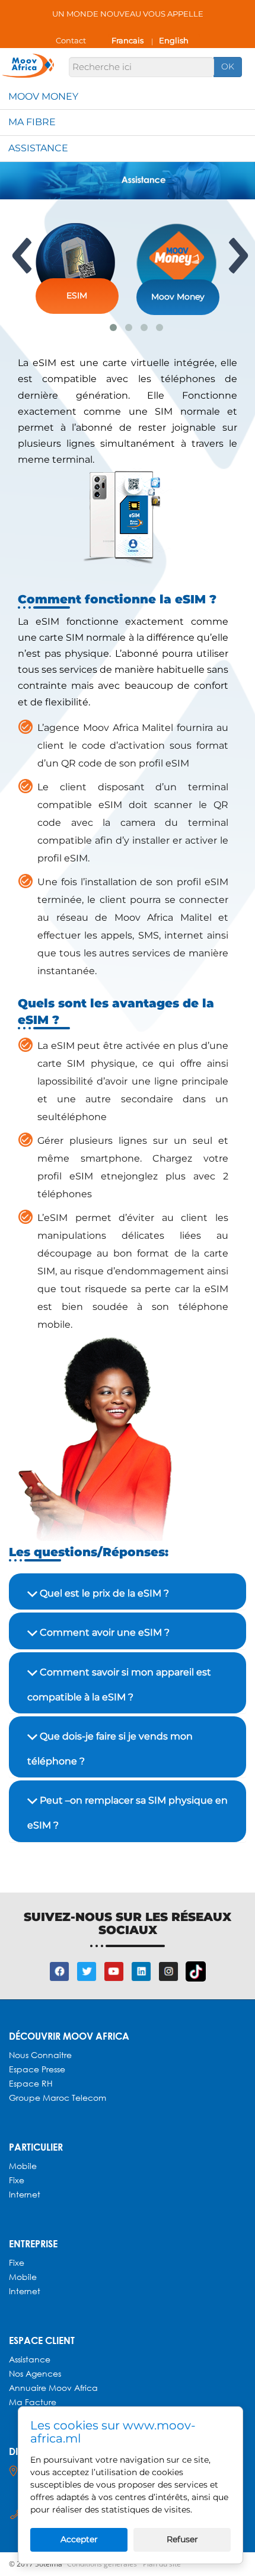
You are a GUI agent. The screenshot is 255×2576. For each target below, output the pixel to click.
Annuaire (29, 2388)
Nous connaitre (40, 2055)
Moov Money (43, 96)
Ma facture (33, 2402)
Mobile (23, 2166)
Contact (71, 40)
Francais (128, 40)
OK (228, 66)
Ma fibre (32, 122)
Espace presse (37, 2069)
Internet (25, 2194)
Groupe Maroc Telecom (58, 2098)
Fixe (17, 2180)
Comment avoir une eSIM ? (103, 1632)
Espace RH (32, 2083)
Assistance (38, 148)
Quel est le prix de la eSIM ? (103, 1593)
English (174, 40)
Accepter (79, 2539)
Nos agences (35, 2373)
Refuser (182, 2539)
